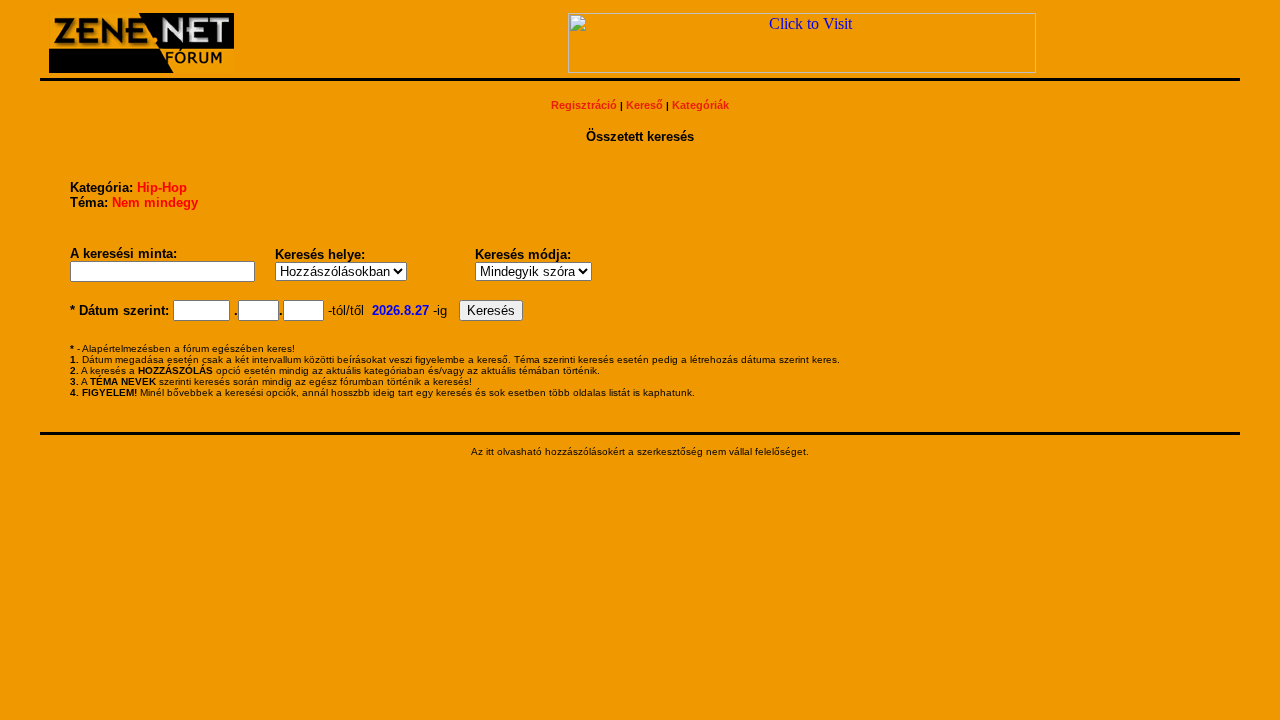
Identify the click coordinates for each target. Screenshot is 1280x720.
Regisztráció (584, 105)
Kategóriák (700, 105)
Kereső (644, 105)
